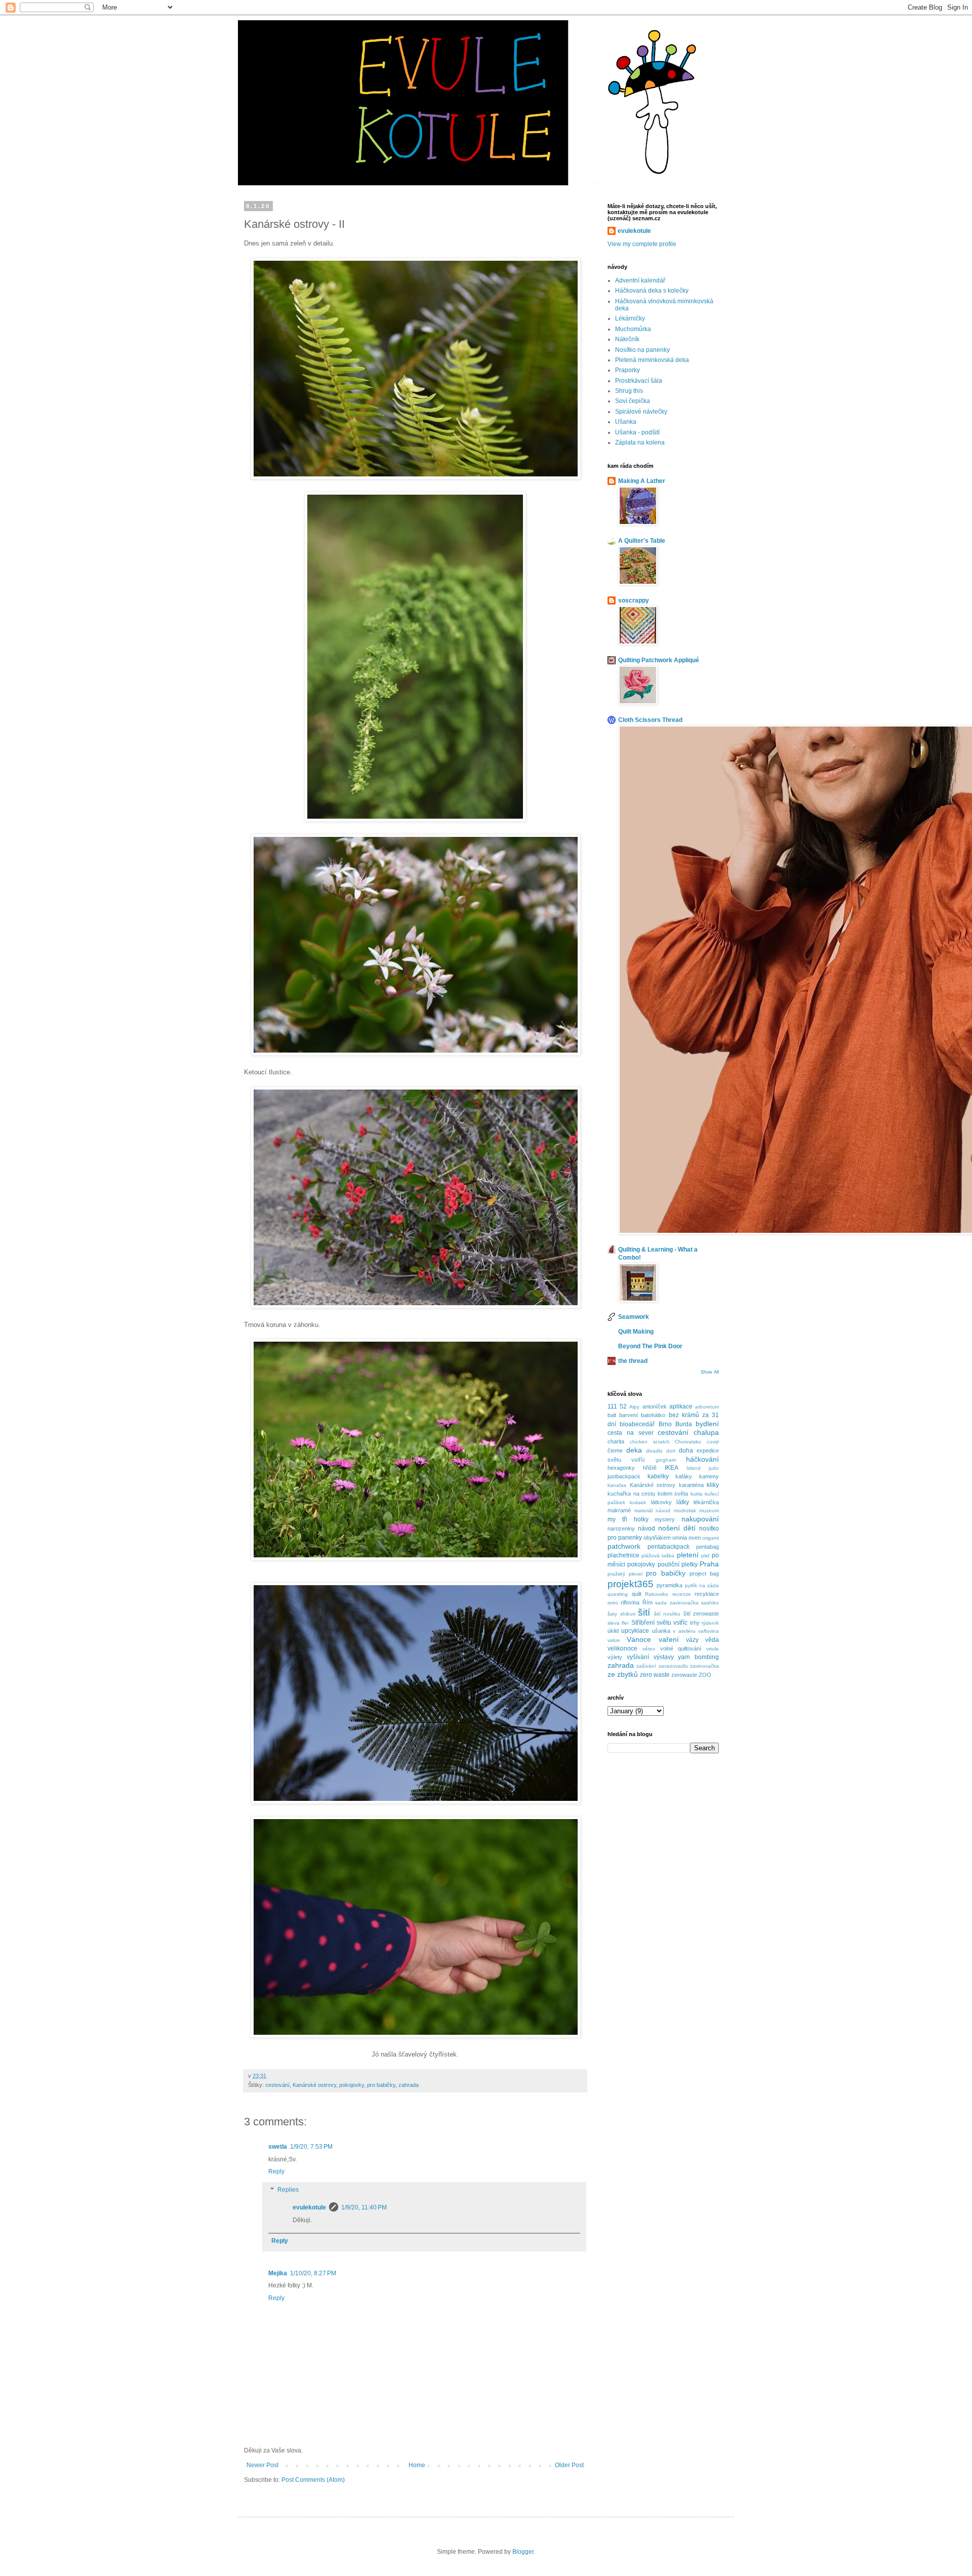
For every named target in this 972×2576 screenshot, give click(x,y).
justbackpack (624, 1476)
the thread (633, 1361)
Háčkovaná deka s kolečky (652, 291)
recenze (682, 1594)
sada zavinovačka (677, 1603)
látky (683, 1502)
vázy (692, 1640)
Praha (709, 1564)
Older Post (569, 2465)
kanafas (617, 1485)
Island (694, 1468)
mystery (665, 1519)
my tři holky (628, 1519)
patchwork (624, 1546)
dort (671, 1451)
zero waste (655, 1675)
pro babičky (381, 2085)
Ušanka (626, 422)
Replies (288, 2190)
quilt (637, 1594)
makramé (619, 1510)
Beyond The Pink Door (650, 1346)
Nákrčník (627, 339)
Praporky (627, 370)
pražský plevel (625, 1574)
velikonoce (622, 1648)
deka (634, 1450)
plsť (705, 1556)
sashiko (710, 1603)
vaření (669, 1639)
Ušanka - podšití (637, 432)
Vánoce (639, 1639)
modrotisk (685, 1511)
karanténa (691, 1485)
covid (713, 1442)
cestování (277, 2085)
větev (649, 1649)
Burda (684, 1424)
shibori (628, 1614)
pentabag (707, 1547)
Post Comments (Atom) (313, 2480)
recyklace (707, 1594)
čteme (615, 1451)
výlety (615, 1657)
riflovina (630, 1602)
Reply (276, 2171)
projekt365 (631, 1584)
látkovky (661, 1502)
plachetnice (623, 1555)
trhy (695, 1623)
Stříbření (643, 1623)
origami (711, 1538)
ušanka (661, 1631)
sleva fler (618, 1623)
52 (623, 1406)
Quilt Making (636, 1332)
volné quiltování (681, 1648)
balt (612, 1415)
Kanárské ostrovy (314, 2085)
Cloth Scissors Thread (650, 720)
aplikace (681, 1406)
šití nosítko (667, 1614)
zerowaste (684, 1675)
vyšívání (638, 1657)
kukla (697, 1494)
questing (618, 1594)
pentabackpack (669, 1547)
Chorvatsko (688, 1442)
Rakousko (657, 1594)
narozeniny (621, 1528)
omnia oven (686, 1538)
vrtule (713, 1649)
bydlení (707, 1424)
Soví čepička (633, 401)
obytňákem (657, 1538)
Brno (665, 1424)
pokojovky (352, 2085)
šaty (612, 1614)
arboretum (707, 1407)
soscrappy (634, 600)
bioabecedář (637, 1424)
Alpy (634, 1407)
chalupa (706, 1432)
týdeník (710, 1623)
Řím (647, 1602)
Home (417, 2465)
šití (644, 1612)
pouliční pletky (678, 1564)
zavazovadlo (673, 1666)
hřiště (650, 1468)
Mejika (278, 2273)
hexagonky (621, 1468)
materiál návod (653, 1511)
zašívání (646, 1666)
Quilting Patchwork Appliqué (659, 660)
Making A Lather (642, 481)
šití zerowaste (701, 1614)
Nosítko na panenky (642, 350)
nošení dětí (677, 1528)
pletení (688, 1555)
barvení (629, 1415)
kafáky (684, 1476)
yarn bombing (698, 1657)
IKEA (672, 1468)
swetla (278, 2147)
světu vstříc (672, 1623)
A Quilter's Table (642, 541)
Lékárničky (630, 318)
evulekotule (309, 2207)
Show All (710, 1372)
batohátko (653, 1415)
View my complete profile (642, 244)
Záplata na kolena (640, 442)
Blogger (523, 2552)
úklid (613, 1631)
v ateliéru (684, 1631)
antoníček (655, 1406)
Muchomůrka (633, 329)
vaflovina (708, 1631)
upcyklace (635, 1631)
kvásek (638, 1502)
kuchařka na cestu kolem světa (648, 1494)
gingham (666, 1460)
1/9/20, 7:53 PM (311, 2147)
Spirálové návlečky (641, 412)
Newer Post (262, 2465)
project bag (704, 1574)
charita (616, 1441)
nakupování (700, 1519)
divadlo (654, 1451)
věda (712, 1640)
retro (613, 1603)
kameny (709, 1476)
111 (612, 1406)
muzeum (709, 1511)
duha (686, 1451)
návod (646, 1528)
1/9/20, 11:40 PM (364, 2207)
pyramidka (670, 1585)
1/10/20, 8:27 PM (313, 2273)
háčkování (702, 1459)
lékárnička (706, 1502)
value (614, 1640)
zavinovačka (704, 1666)
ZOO (705, 1675)
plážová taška (658, 1556)
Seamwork (634, 1317)
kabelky (658, 1476)
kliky (713, 1485)
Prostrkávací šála (639, 381)
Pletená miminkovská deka (652, 360)
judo (714, 1468)
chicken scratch (650, 1442)
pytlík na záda (702, 1585)
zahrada (409, 2085)
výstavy (664, 1657)
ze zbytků (623, 1674)
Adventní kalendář (640, 280)
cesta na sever (631, 1433)
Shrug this (629, 391)
